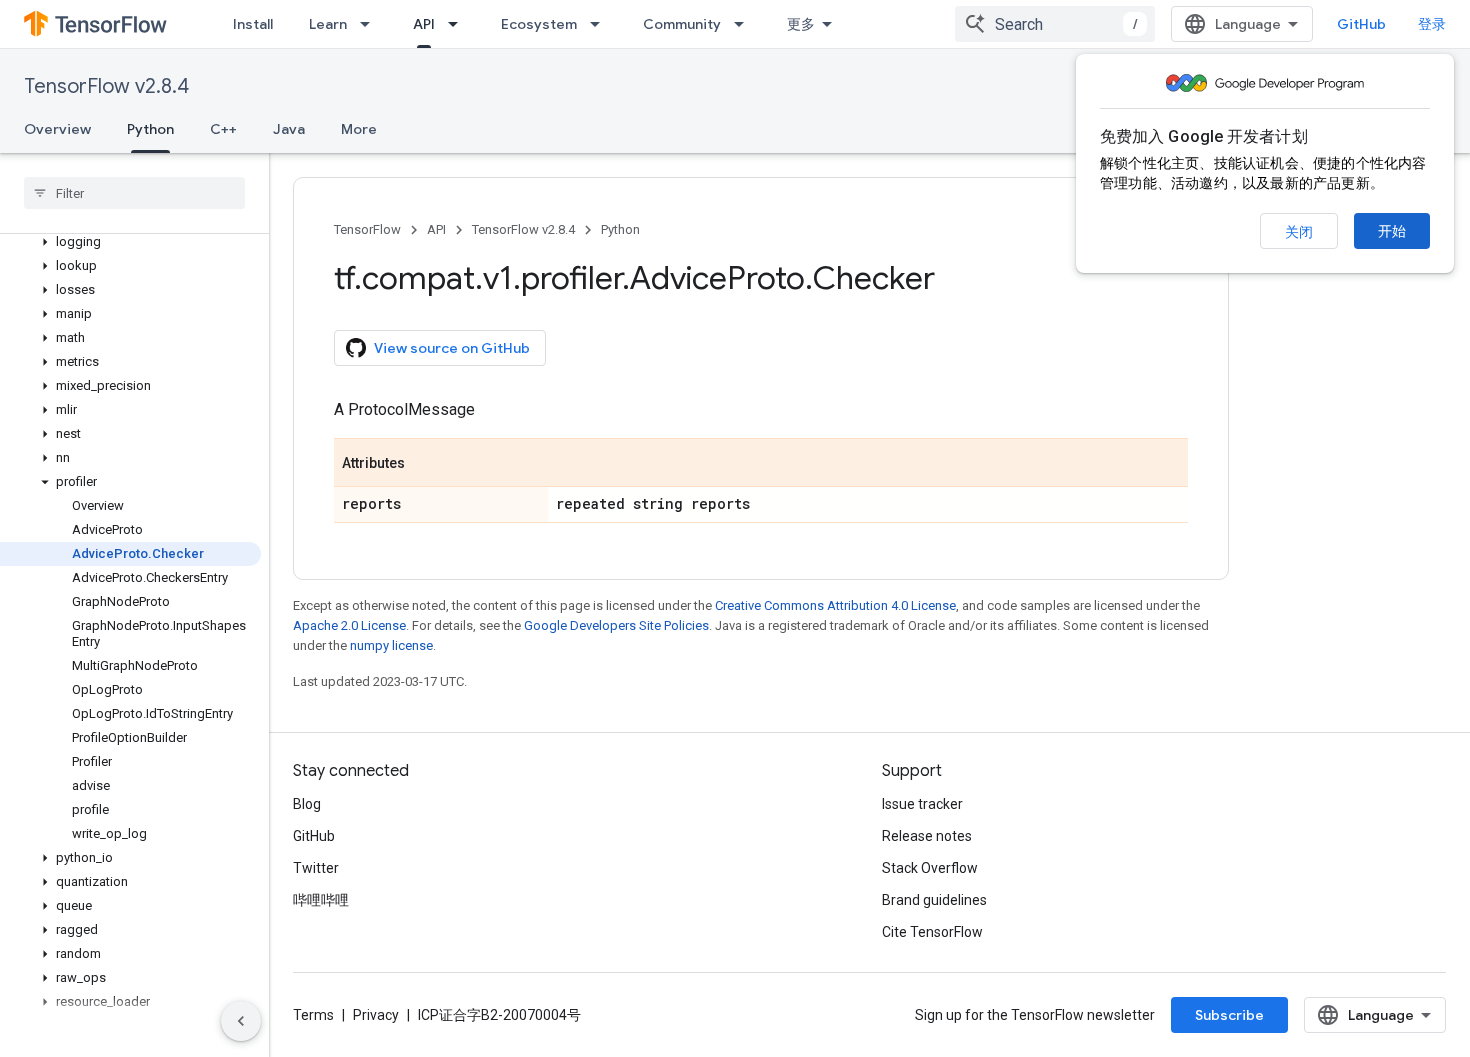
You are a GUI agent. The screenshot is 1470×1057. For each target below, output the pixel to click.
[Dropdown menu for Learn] (371, 24)
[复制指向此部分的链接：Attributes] (425, 464)
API (424, 24)
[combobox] (1055, 24)
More (359, 129)
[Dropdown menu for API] (459, 24)
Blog (307, 804)
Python (150, 129)
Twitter (316, 868)
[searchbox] (134, 193)
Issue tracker (922, 804)
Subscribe (1229, 1015)
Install (253, 24)
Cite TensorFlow (932, 932)
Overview (57, 129)
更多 (801, 24)
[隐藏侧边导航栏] (241, 1021)
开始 (1392, 231)
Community (682, 24)
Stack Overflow (930, 868)
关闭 (1299, 232)
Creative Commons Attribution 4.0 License (835, 605)
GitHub (1361, 24)
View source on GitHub (452, 348)
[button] (130, 242)
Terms (313, 1015)
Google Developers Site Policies (616, 625)
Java (289, 129)
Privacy (376, 1015)
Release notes (927, 836)
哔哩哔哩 (321, 900)
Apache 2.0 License (349, 625)
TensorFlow (367, 229)
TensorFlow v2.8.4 (106, 86)
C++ (223, 129)
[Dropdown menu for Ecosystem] (601, 24)
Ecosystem (539, 24)
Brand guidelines (934, 900)
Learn (328, 24)
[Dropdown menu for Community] (745, 24)
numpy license (391, 645)
